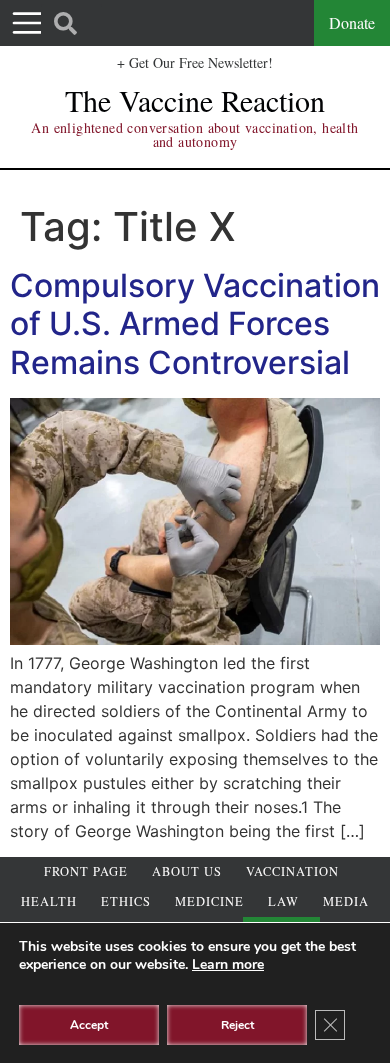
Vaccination (292, 871)
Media (346, 901)
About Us (187, 871)
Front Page (86, 871)
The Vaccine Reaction (195, 100)
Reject (237, 1025)
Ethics (126, 901)
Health (49, 901)
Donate (352, 22)
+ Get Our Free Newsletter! (195, 62)
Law (283, 901)
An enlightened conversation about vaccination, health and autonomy (194, 134)
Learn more (228, 964)
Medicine (209, 901)
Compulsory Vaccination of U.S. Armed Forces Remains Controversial (195, 324)
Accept (89, 1025)
